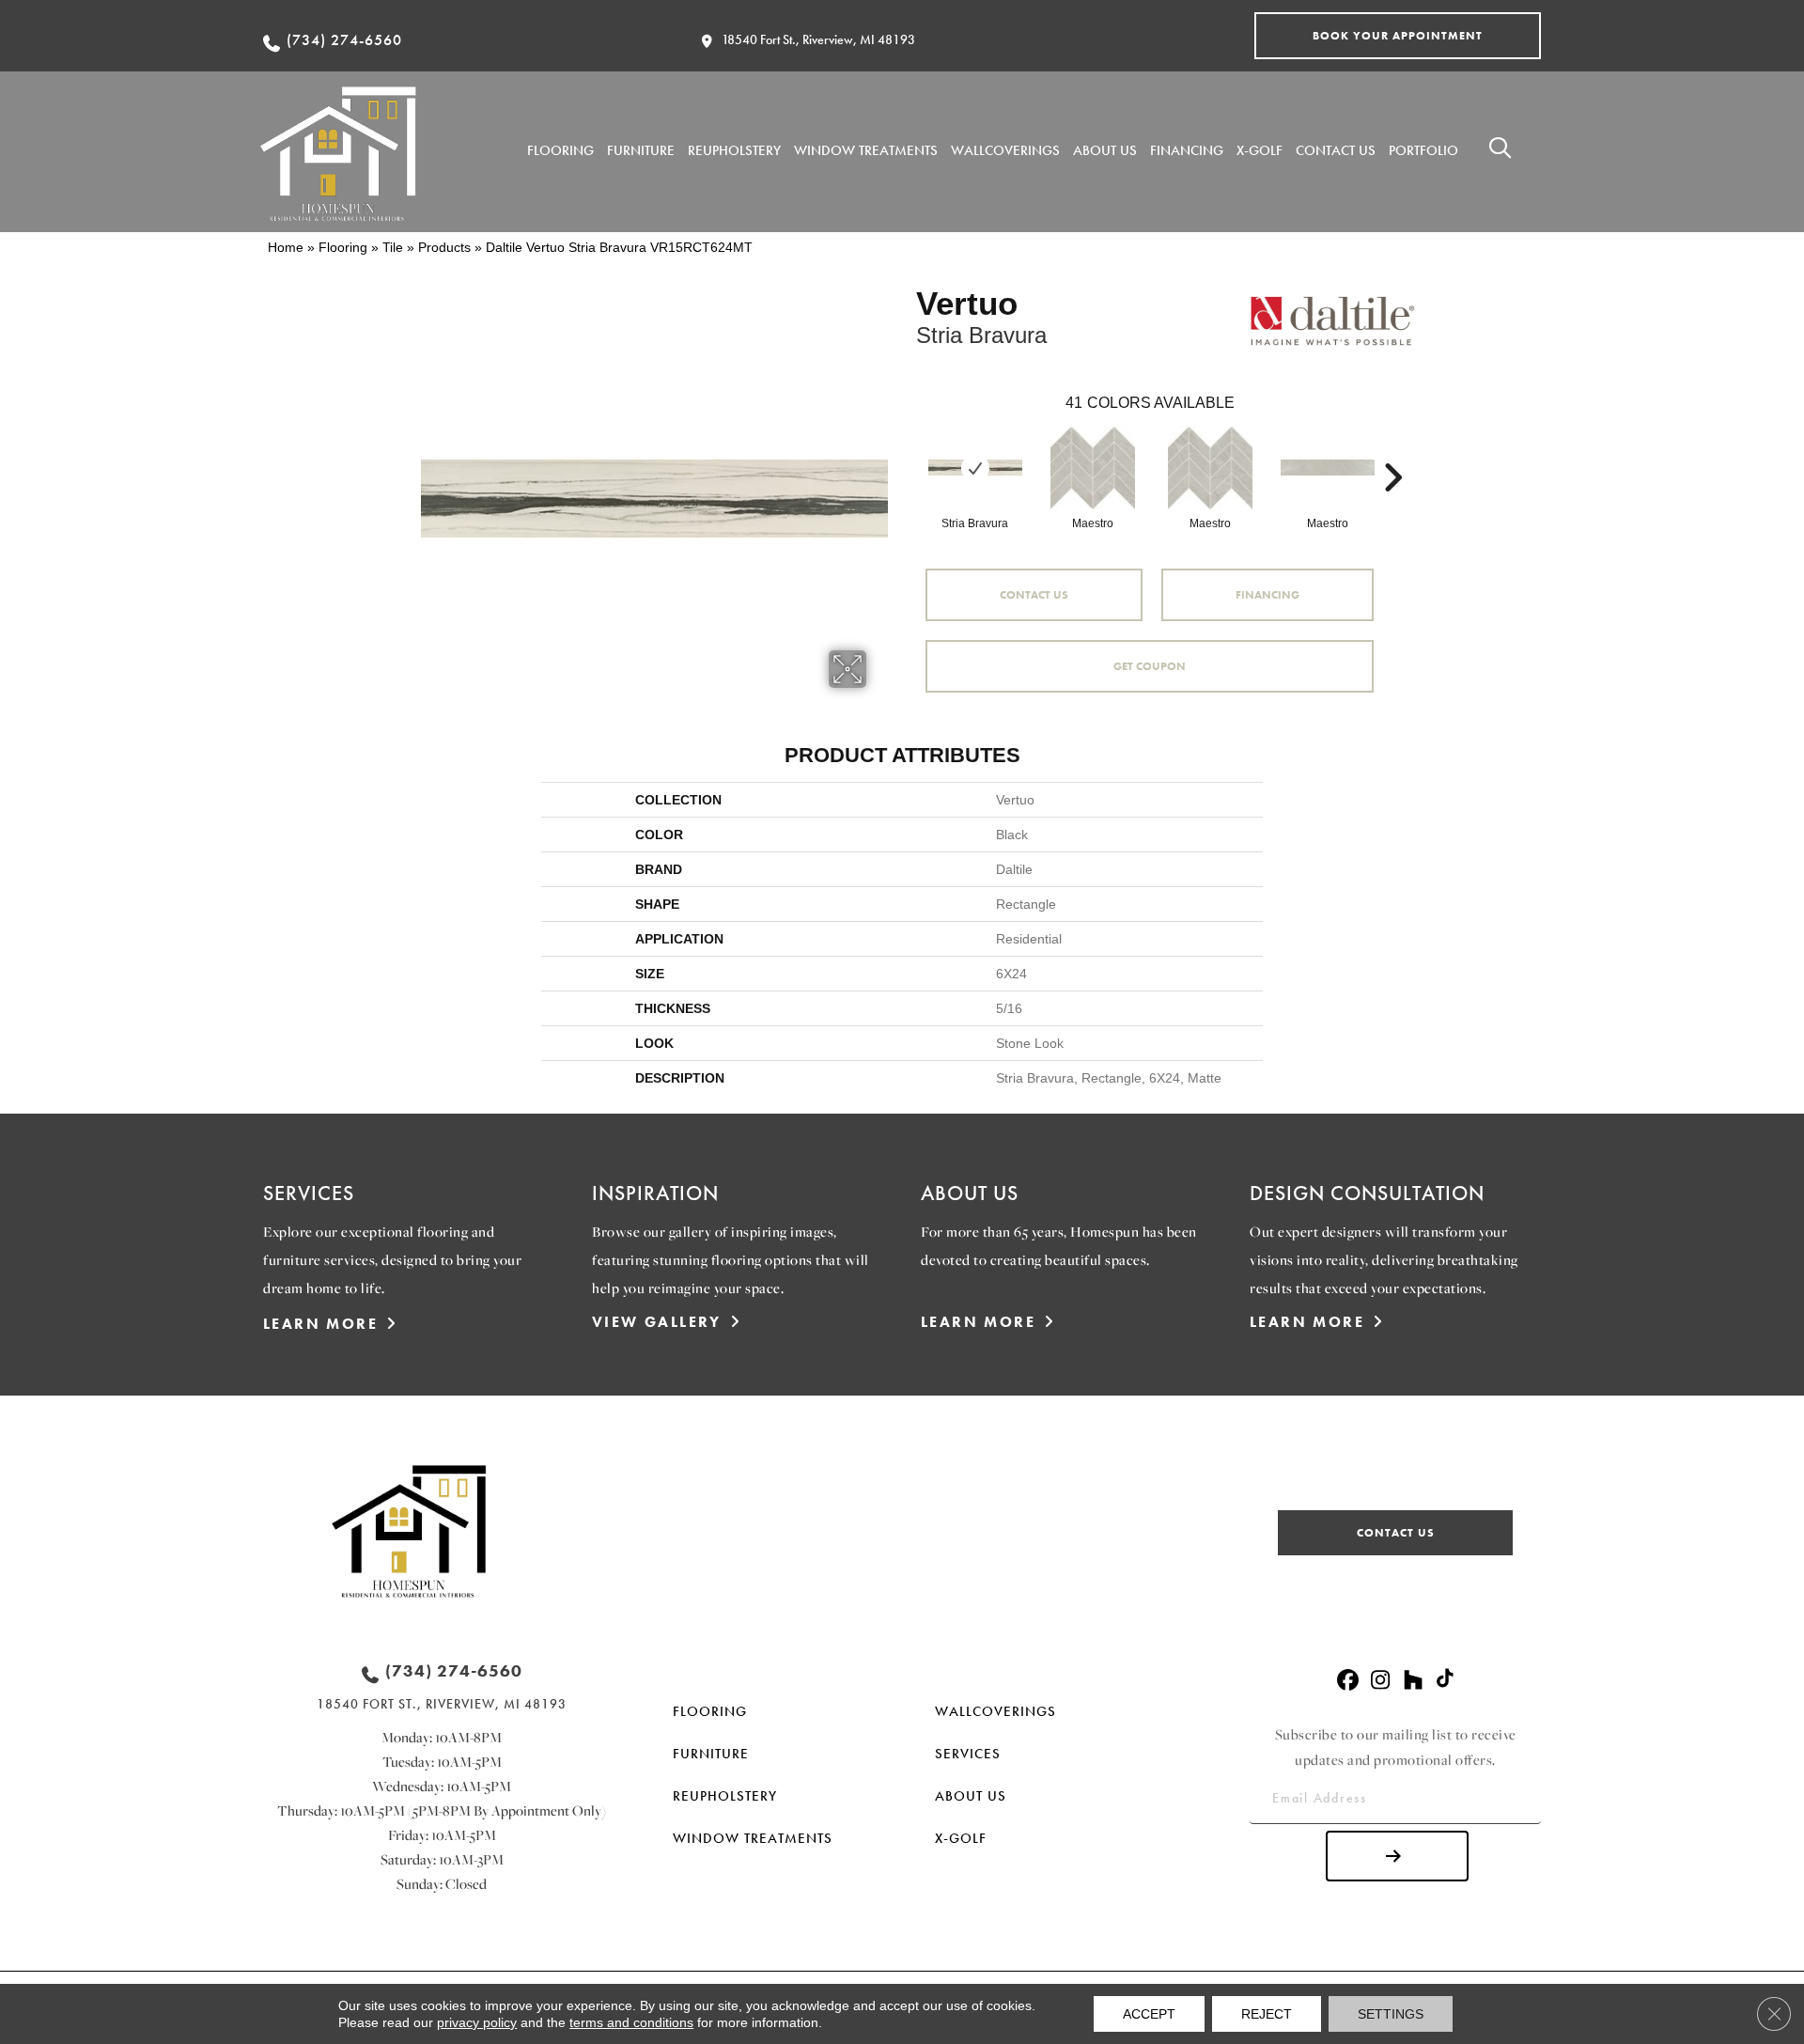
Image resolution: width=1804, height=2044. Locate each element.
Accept (1149, 2014)
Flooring (343, 247)
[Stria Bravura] (975, 468)
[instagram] (1381, 1681)
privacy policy (477, 2022)
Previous (907, 449)
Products (444, 247)
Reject (1267, 2014)
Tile (393, 247)
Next (1392, 449)
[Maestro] (1093, 468)
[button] (1398, 36)
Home (286, 247)
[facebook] (1348, 1681)
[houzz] (1414, 1681)
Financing (1267, 595)
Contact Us (1034, 595)
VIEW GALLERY (657, 1322)
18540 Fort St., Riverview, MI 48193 (818, 39)
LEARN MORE (320, 1324)
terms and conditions (631, 2022)
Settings (1391, 2014)
